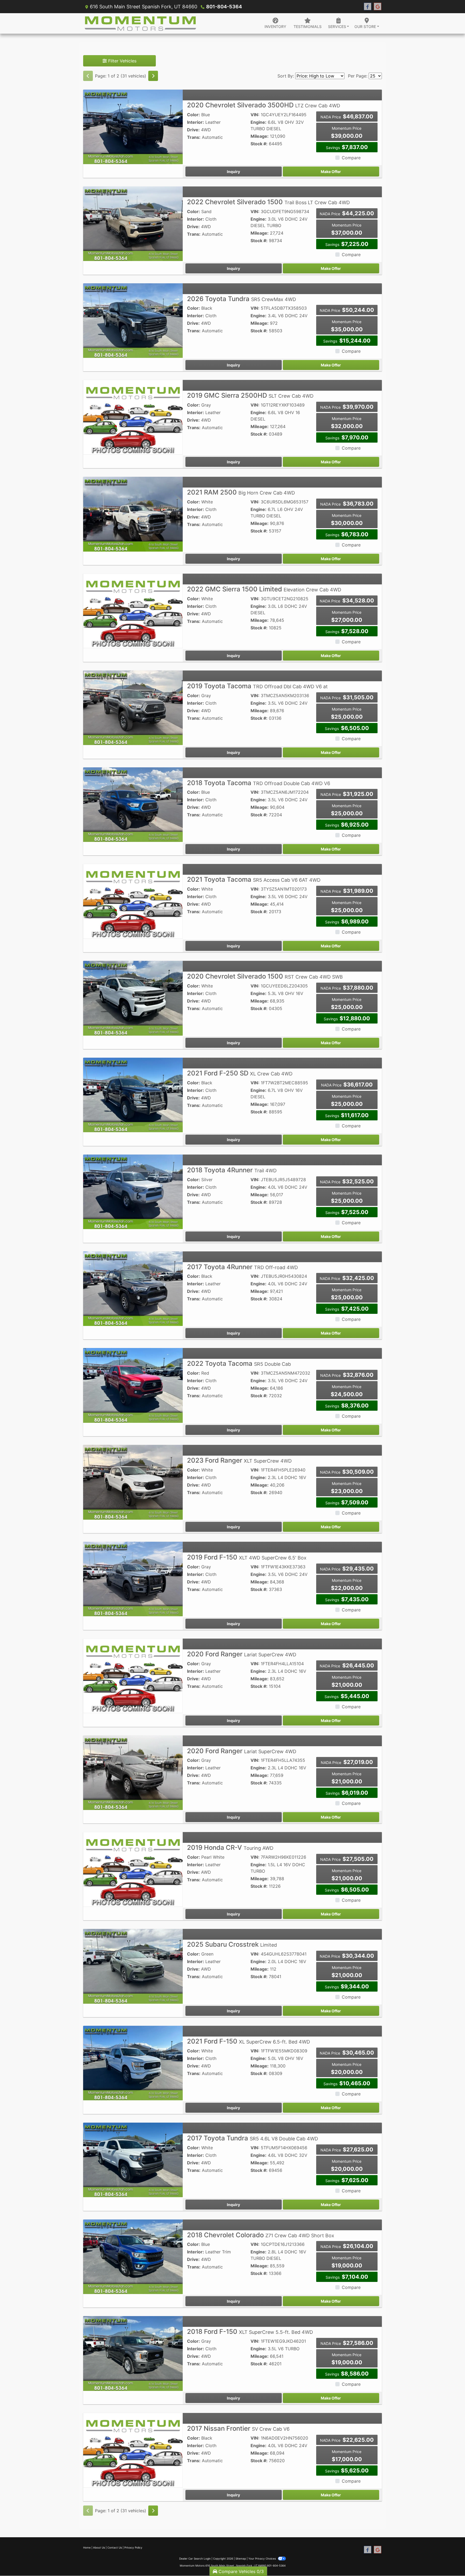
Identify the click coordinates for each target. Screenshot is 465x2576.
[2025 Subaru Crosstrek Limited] (133, 1966)
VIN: (255, 115)
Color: (193, 115)
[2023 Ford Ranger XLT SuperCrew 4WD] (133, 1482)
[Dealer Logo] (140, 23)
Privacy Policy (133, 2547)
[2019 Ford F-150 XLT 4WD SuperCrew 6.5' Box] (133, 1579)
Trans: (194, 137)
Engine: (258, 122)
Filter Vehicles (122, 61)
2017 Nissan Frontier (238, 2428)
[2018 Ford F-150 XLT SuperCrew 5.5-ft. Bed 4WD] (133, 2353)
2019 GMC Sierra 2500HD (250, 395)
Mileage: (260, 136)
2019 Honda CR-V (230, 1848)
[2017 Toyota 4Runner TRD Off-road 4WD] (133, 1288)
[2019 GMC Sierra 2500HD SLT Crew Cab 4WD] (133, 417)
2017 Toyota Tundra (253, 2138)
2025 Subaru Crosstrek (232, 1944)
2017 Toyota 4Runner (242, 1267)
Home (87, 2547)
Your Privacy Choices (263, 2559)
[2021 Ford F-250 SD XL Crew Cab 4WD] (133, 1095)
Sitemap (241, 2559)
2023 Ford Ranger (239, 1460)
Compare (351, 158)
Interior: (195, 122)
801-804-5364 (224, 7)
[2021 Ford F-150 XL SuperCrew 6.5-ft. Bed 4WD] (133, 2063)
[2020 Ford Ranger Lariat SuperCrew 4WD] (133, 1675)
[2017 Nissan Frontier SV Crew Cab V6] (133, 2450)
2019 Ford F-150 (247, 1557)
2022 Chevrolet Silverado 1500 (268, 202)
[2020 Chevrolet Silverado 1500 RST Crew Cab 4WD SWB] (133, 998)
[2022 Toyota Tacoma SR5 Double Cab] (133, 1385)
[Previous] (88, 76)
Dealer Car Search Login (195, 2559)
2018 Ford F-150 (250, 2332)
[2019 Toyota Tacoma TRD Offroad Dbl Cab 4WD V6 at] (133, 707)
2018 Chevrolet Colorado (261, 2235)
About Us (99, 2547)
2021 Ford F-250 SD (240, 1073)
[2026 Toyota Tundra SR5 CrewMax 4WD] (133, 320)
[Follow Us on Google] (378, 7)
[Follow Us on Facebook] (368, 7)
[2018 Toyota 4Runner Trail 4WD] (133, 1191)
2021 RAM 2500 (241, 492)
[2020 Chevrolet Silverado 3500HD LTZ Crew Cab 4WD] (133, 126)
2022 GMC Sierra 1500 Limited (264, 589)
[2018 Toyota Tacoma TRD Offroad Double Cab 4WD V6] (133, 804)
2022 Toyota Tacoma (239, 1363)
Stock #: (259, 144)
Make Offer (331, 172)
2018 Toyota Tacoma (259, 783)
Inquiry (233, 172)
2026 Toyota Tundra (242, 299)
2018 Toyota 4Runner (232, 1170)
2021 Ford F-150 (249, 2041)
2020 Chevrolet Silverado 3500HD (264, 105)
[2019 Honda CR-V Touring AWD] (133, 1869)
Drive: (193, 130)
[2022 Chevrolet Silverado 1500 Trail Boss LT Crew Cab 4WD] (133, 223)
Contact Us (115, 2547)
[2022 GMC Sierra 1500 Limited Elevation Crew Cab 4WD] (133, 611)
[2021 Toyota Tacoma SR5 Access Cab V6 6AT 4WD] (133, 901)
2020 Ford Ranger (242, 1654)
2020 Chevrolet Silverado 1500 (265, 976)
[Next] (153, 76)
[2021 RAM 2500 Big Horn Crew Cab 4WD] (133, 514)
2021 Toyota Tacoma (254, 879)
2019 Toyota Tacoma (257, 686)
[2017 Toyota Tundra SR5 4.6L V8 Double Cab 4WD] (133, 2159)
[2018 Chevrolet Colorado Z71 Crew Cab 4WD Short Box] (133, 2256)
